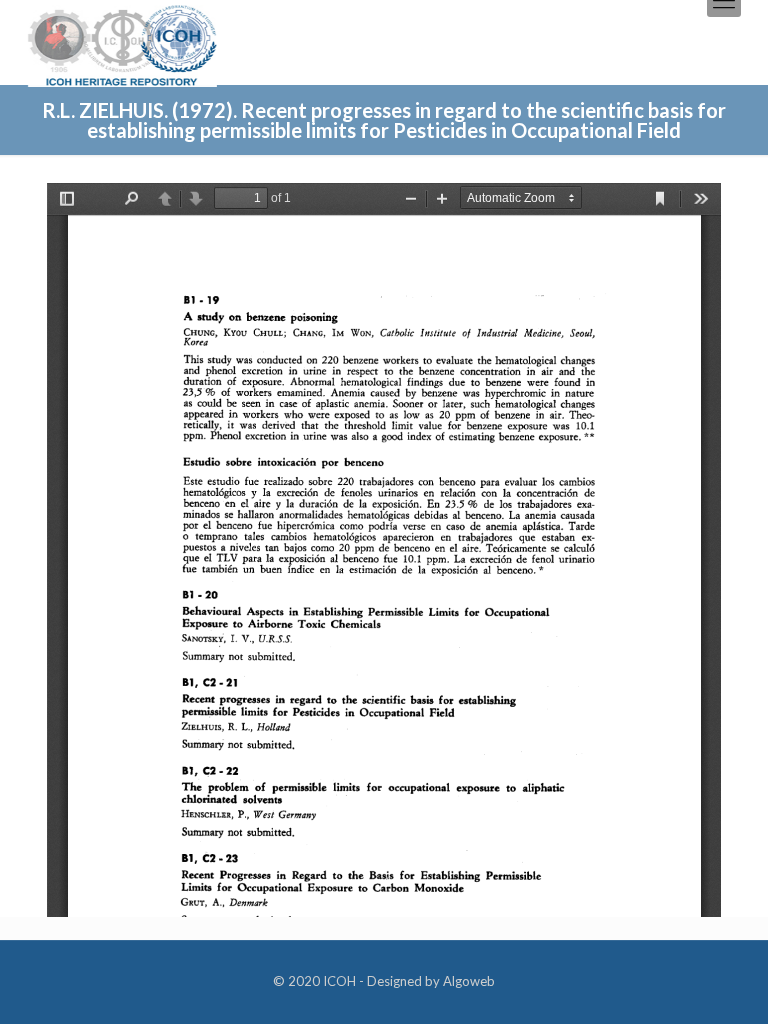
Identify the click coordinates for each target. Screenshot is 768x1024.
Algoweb (469, 981)
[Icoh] (122, 43)
